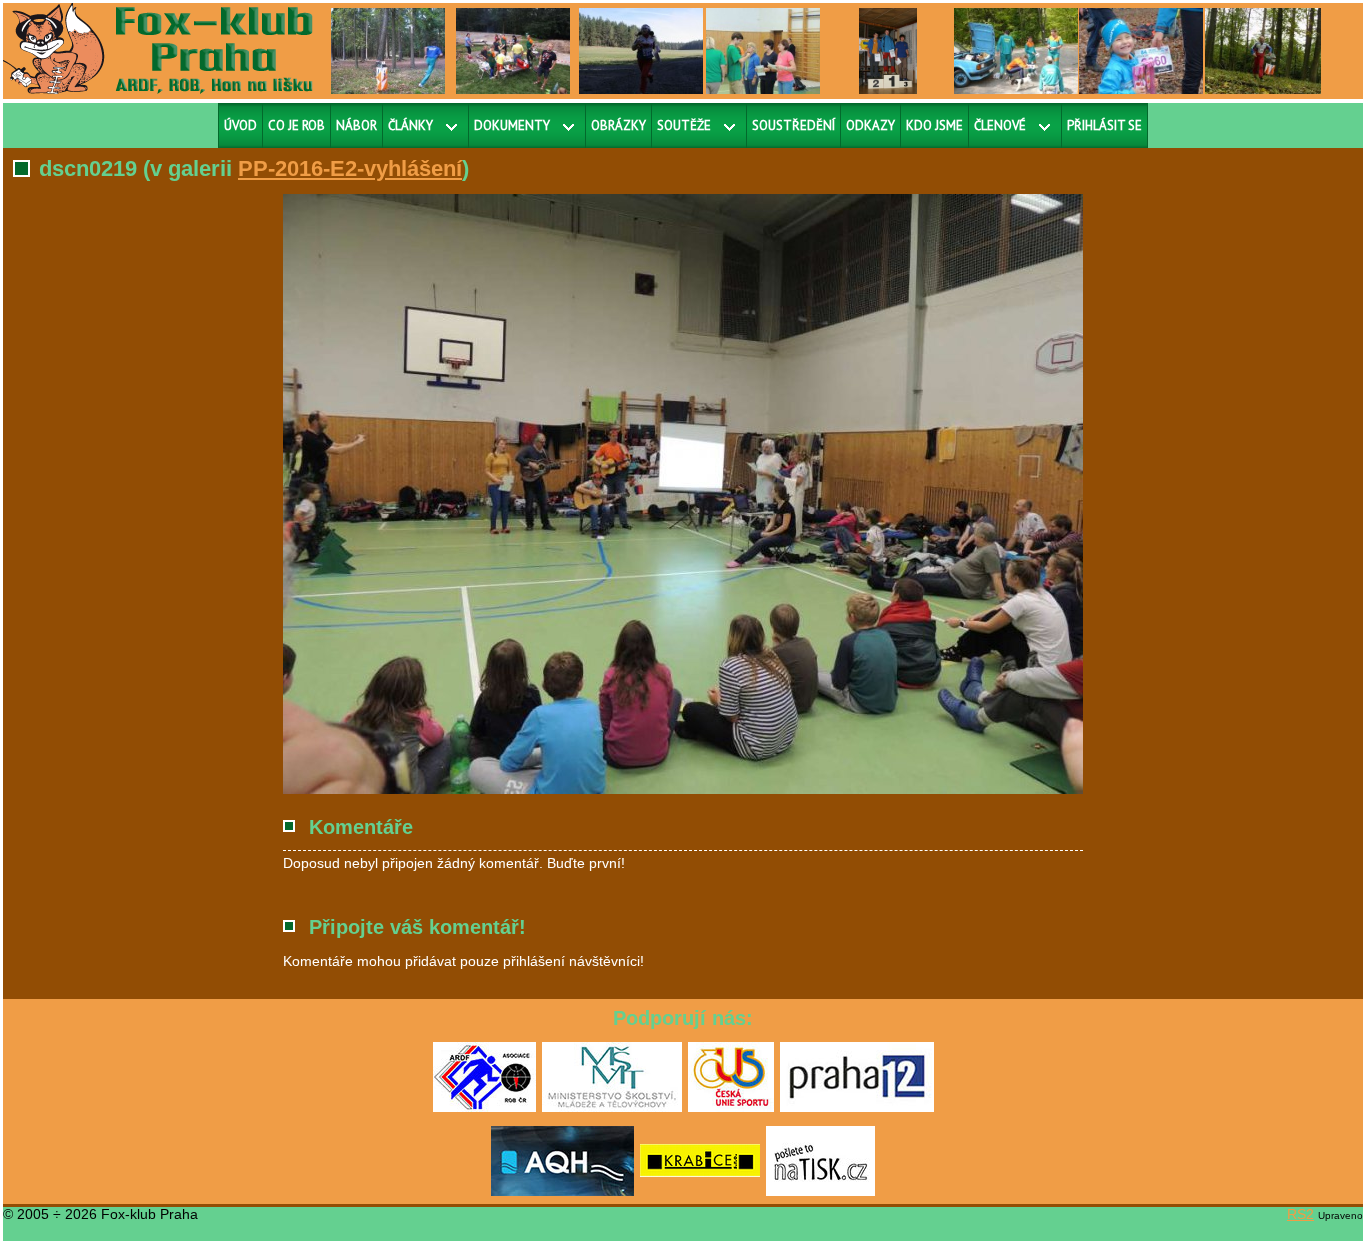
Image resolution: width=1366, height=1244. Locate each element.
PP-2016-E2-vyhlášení (350, 168)
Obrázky (618, 125)
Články (410, 125)
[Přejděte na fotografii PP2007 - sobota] (1262, 50)
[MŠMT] (612, 1108)
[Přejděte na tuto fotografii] (388, 50)
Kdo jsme (934, 125)
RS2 (1300, 1214)
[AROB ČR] (484, 1108)
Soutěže (684, 125)
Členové (1000, 125)
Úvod (240, 125)
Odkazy (870, 125)
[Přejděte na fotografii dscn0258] (763, 50)
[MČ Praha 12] (857, 1108)
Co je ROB (296, 125)
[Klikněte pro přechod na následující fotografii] (353, 494)
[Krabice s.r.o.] (700, 1192)
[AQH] (562, 1192)
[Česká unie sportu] (731, 1108)
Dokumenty (512, 125)
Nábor (356, 125)
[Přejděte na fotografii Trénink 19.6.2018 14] (513, 50)
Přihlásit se (1104, 125)
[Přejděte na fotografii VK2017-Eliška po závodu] (1143, 50)
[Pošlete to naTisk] (820, 1192)
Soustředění (793, 125)
